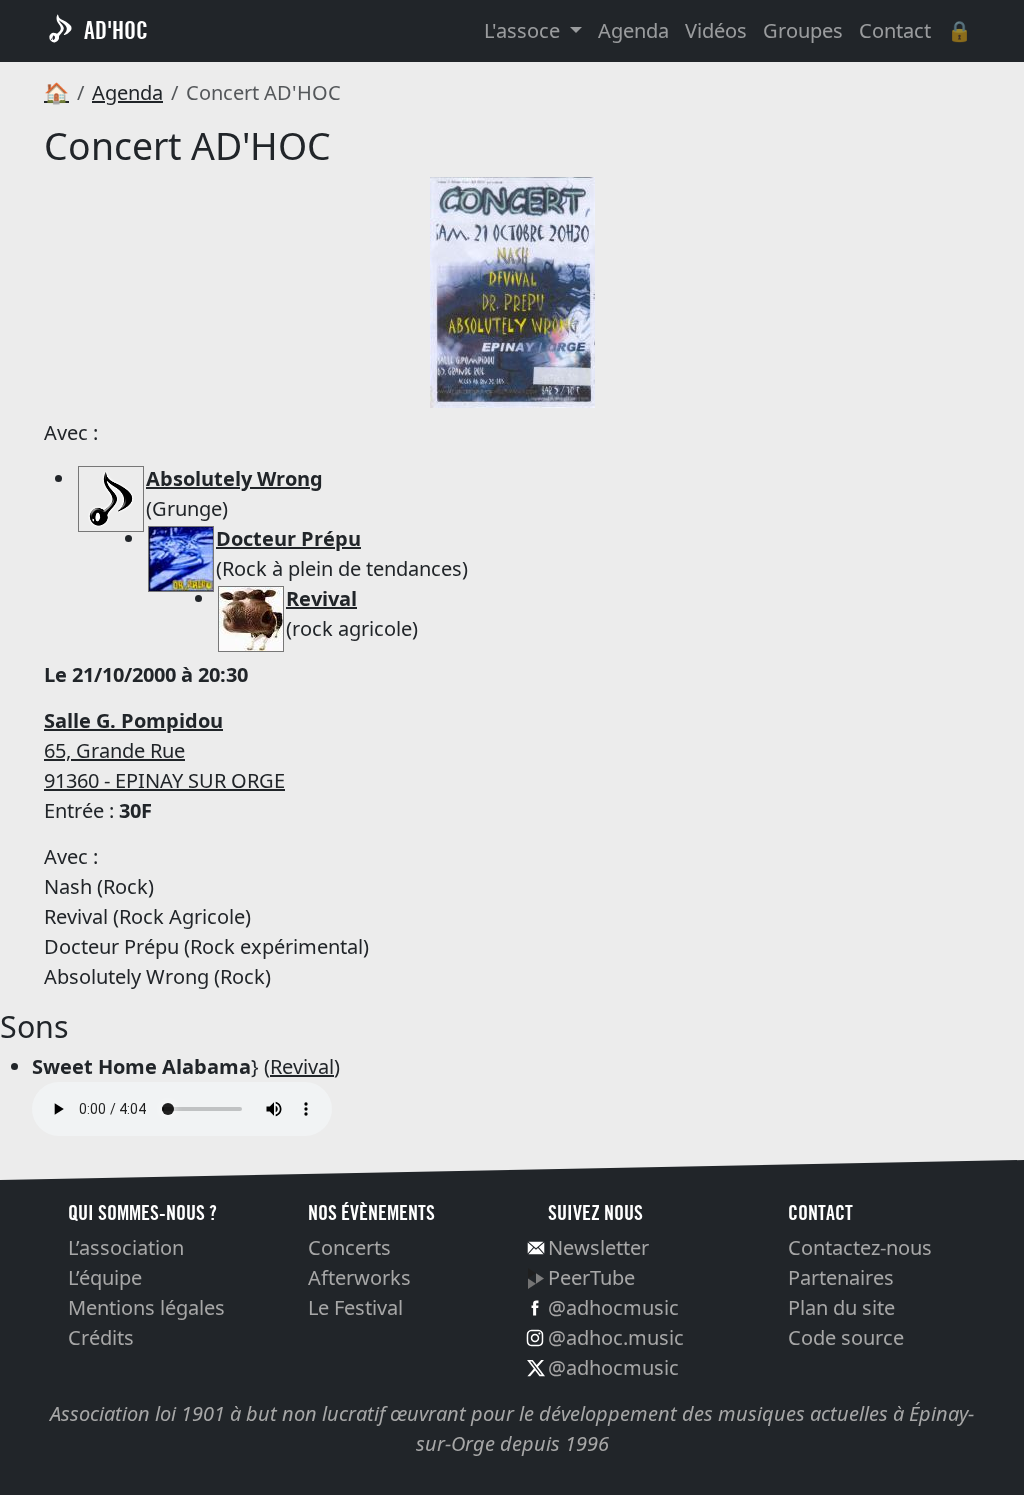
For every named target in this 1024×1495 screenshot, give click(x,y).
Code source (846, 1337)
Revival (302, 1066)
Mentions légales (146, 1307)
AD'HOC (116, 30)
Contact (895, 30)
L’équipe (105, 1277)
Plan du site (841, 1307)
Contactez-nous (860, 1247)
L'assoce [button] (524, 30)
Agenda (633, 30)
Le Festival (355, 1307)
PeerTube (591, 1277)
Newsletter (598, 1247)
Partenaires (841, 1277)
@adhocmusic (613, 1307)
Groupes (803, 30)
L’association (126, 1247)
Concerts (349, 1247)
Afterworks (359, 1277)
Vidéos (716, 30)
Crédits (101, 1337)
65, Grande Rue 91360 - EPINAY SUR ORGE (164, 750)
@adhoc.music (616, 1337)
